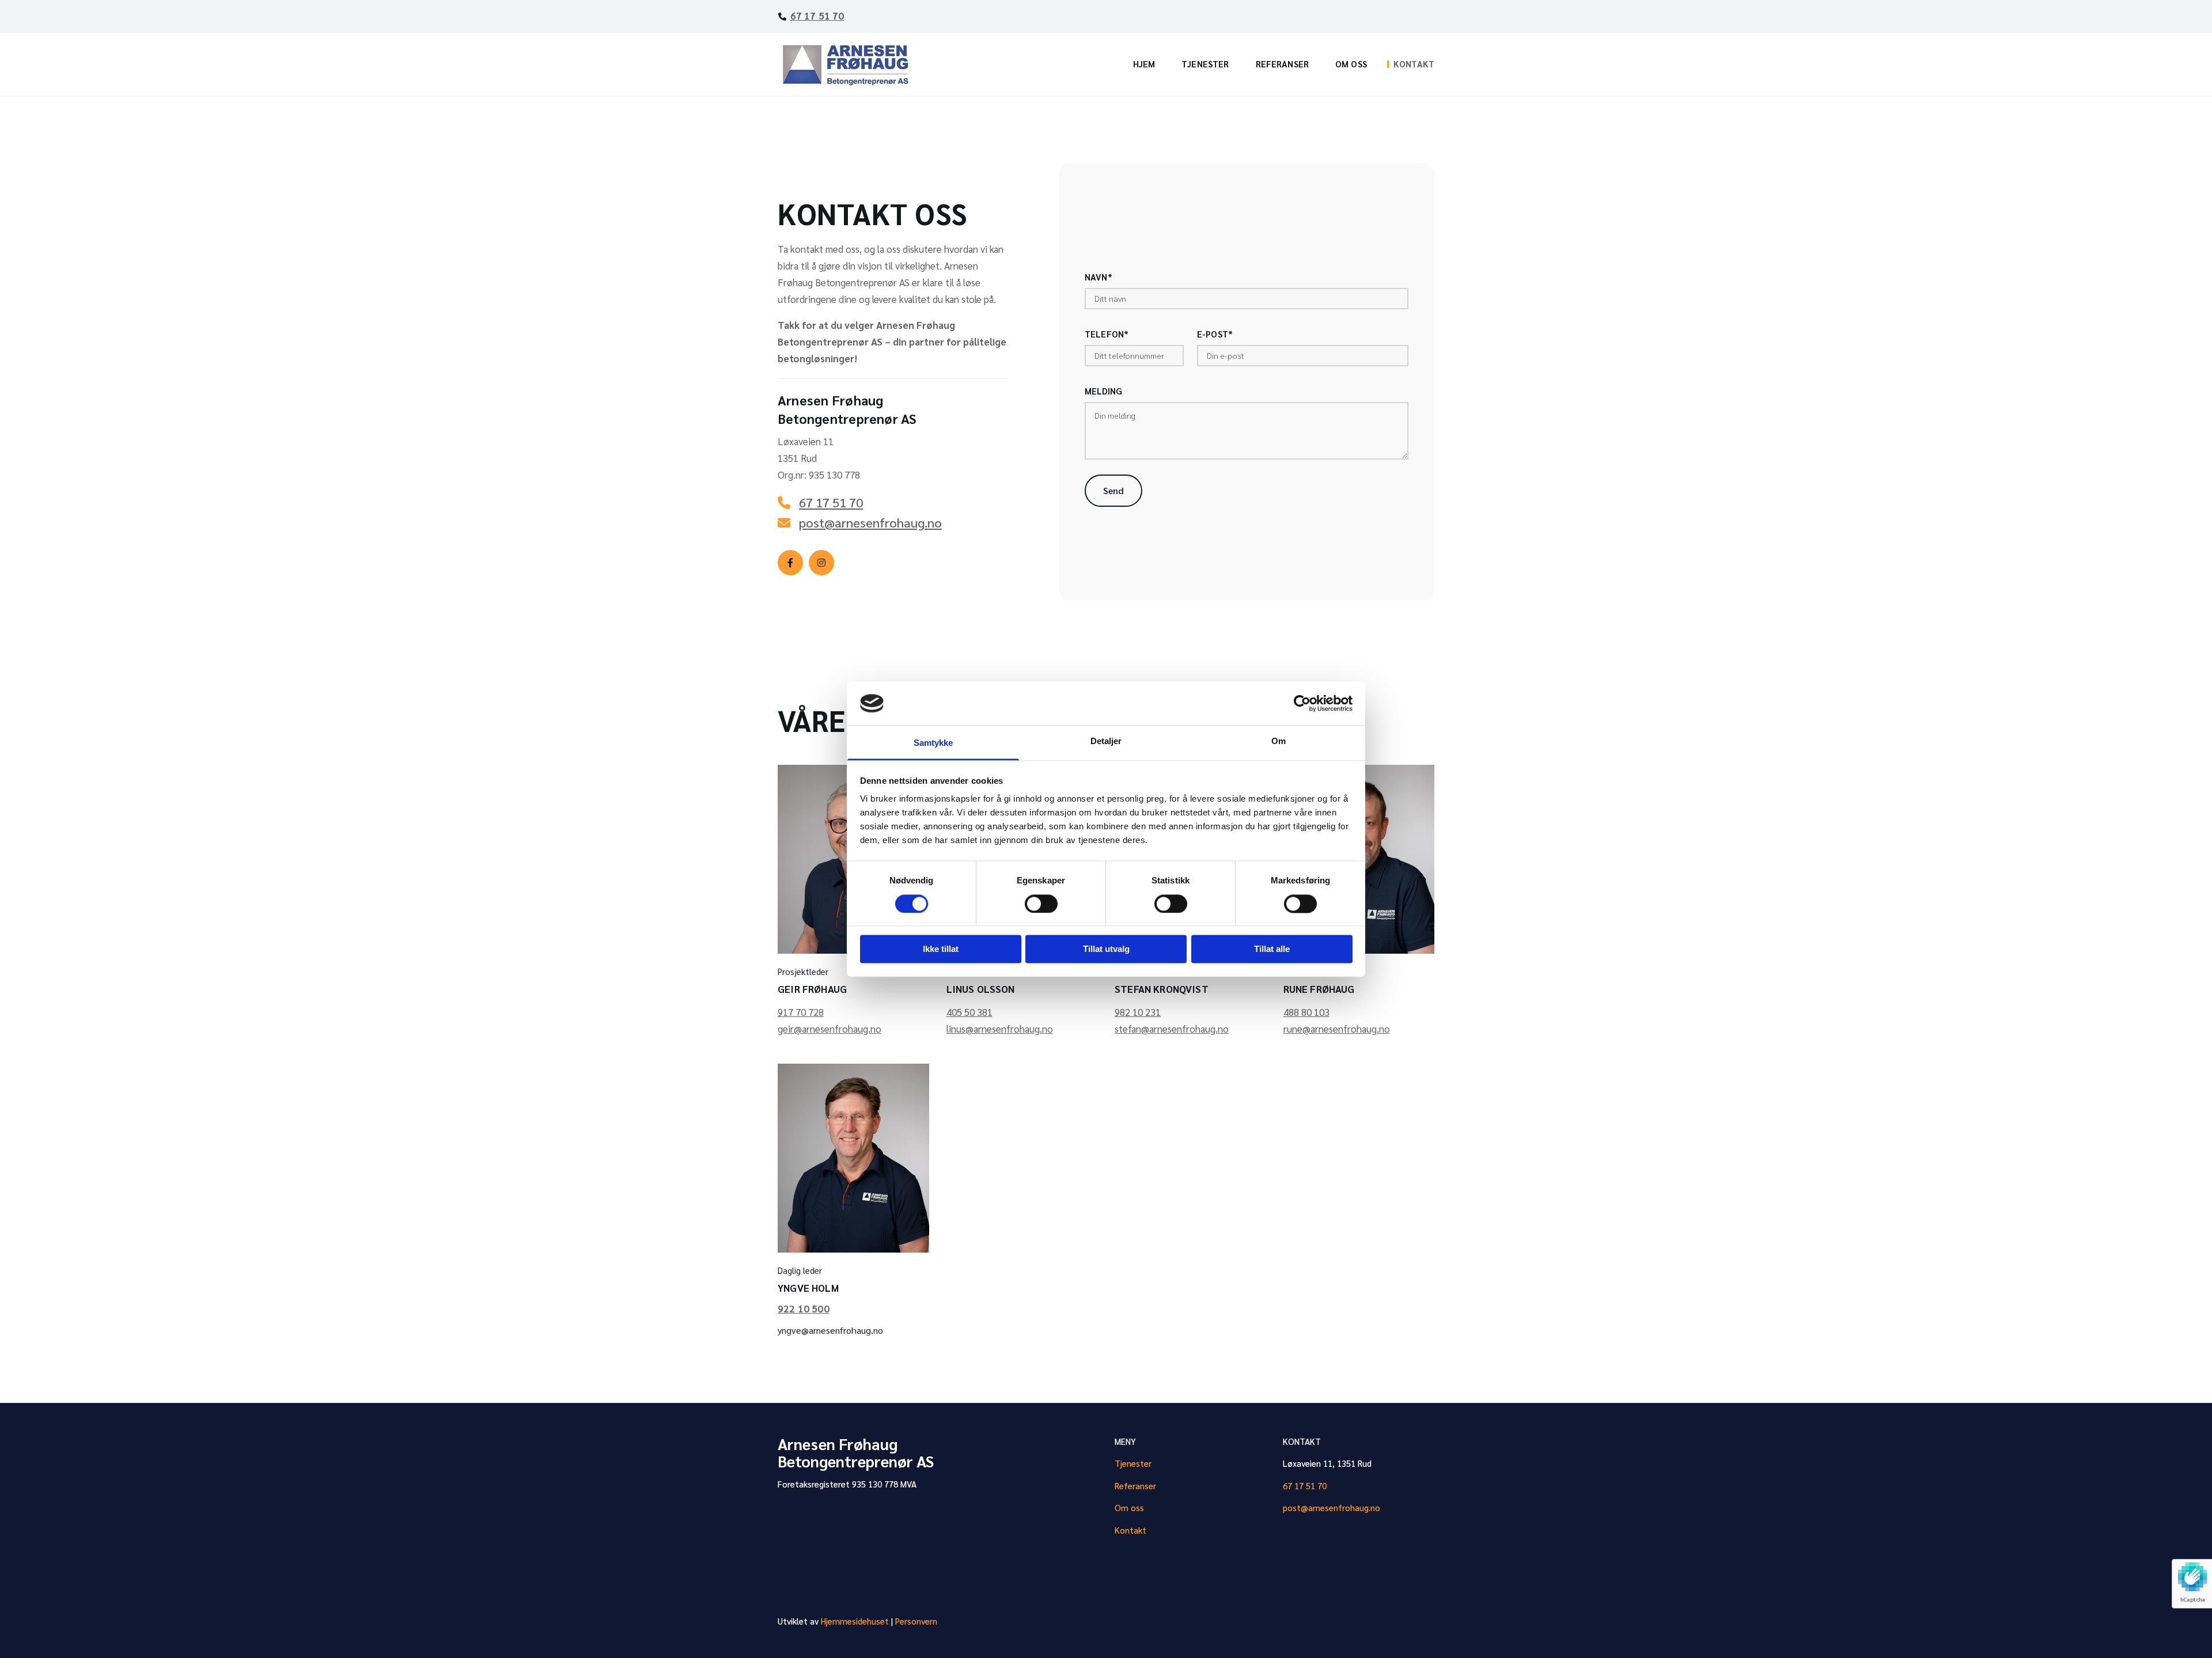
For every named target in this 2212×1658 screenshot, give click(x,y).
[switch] (1041, 904)
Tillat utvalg (1106, 949)
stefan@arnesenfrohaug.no (1172, 1029)
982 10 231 (1138, 1012)
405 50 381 (969, 1012)
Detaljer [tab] (1106, 741)
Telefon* (1107, 334)
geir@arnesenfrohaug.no (829, 1029)
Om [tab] (1279, 741)
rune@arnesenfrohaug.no (1337, 1029)
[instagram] (821, 563)
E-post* (1215, 334)
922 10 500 (804, 1308)
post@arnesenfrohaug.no (1332, 1507)
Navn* (1099, 277)
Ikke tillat (941, 949)
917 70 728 (801, 1012)
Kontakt (1414, 64)
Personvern (916, 1621)
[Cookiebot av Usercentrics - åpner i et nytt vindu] (1302, 703)
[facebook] (790, 563)
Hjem (1144, 64)
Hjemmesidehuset (855, 1621)
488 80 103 (1306, 1012)
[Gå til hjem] (853, 65)
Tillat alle (1272, 949)
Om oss (1351, 64)
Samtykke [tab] (933, 743)
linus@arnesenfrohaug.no (1000, 1029)
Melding (1103, 391)
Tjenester (1205, 64)
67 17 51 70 (817, 16)
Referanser (1283, 64)
